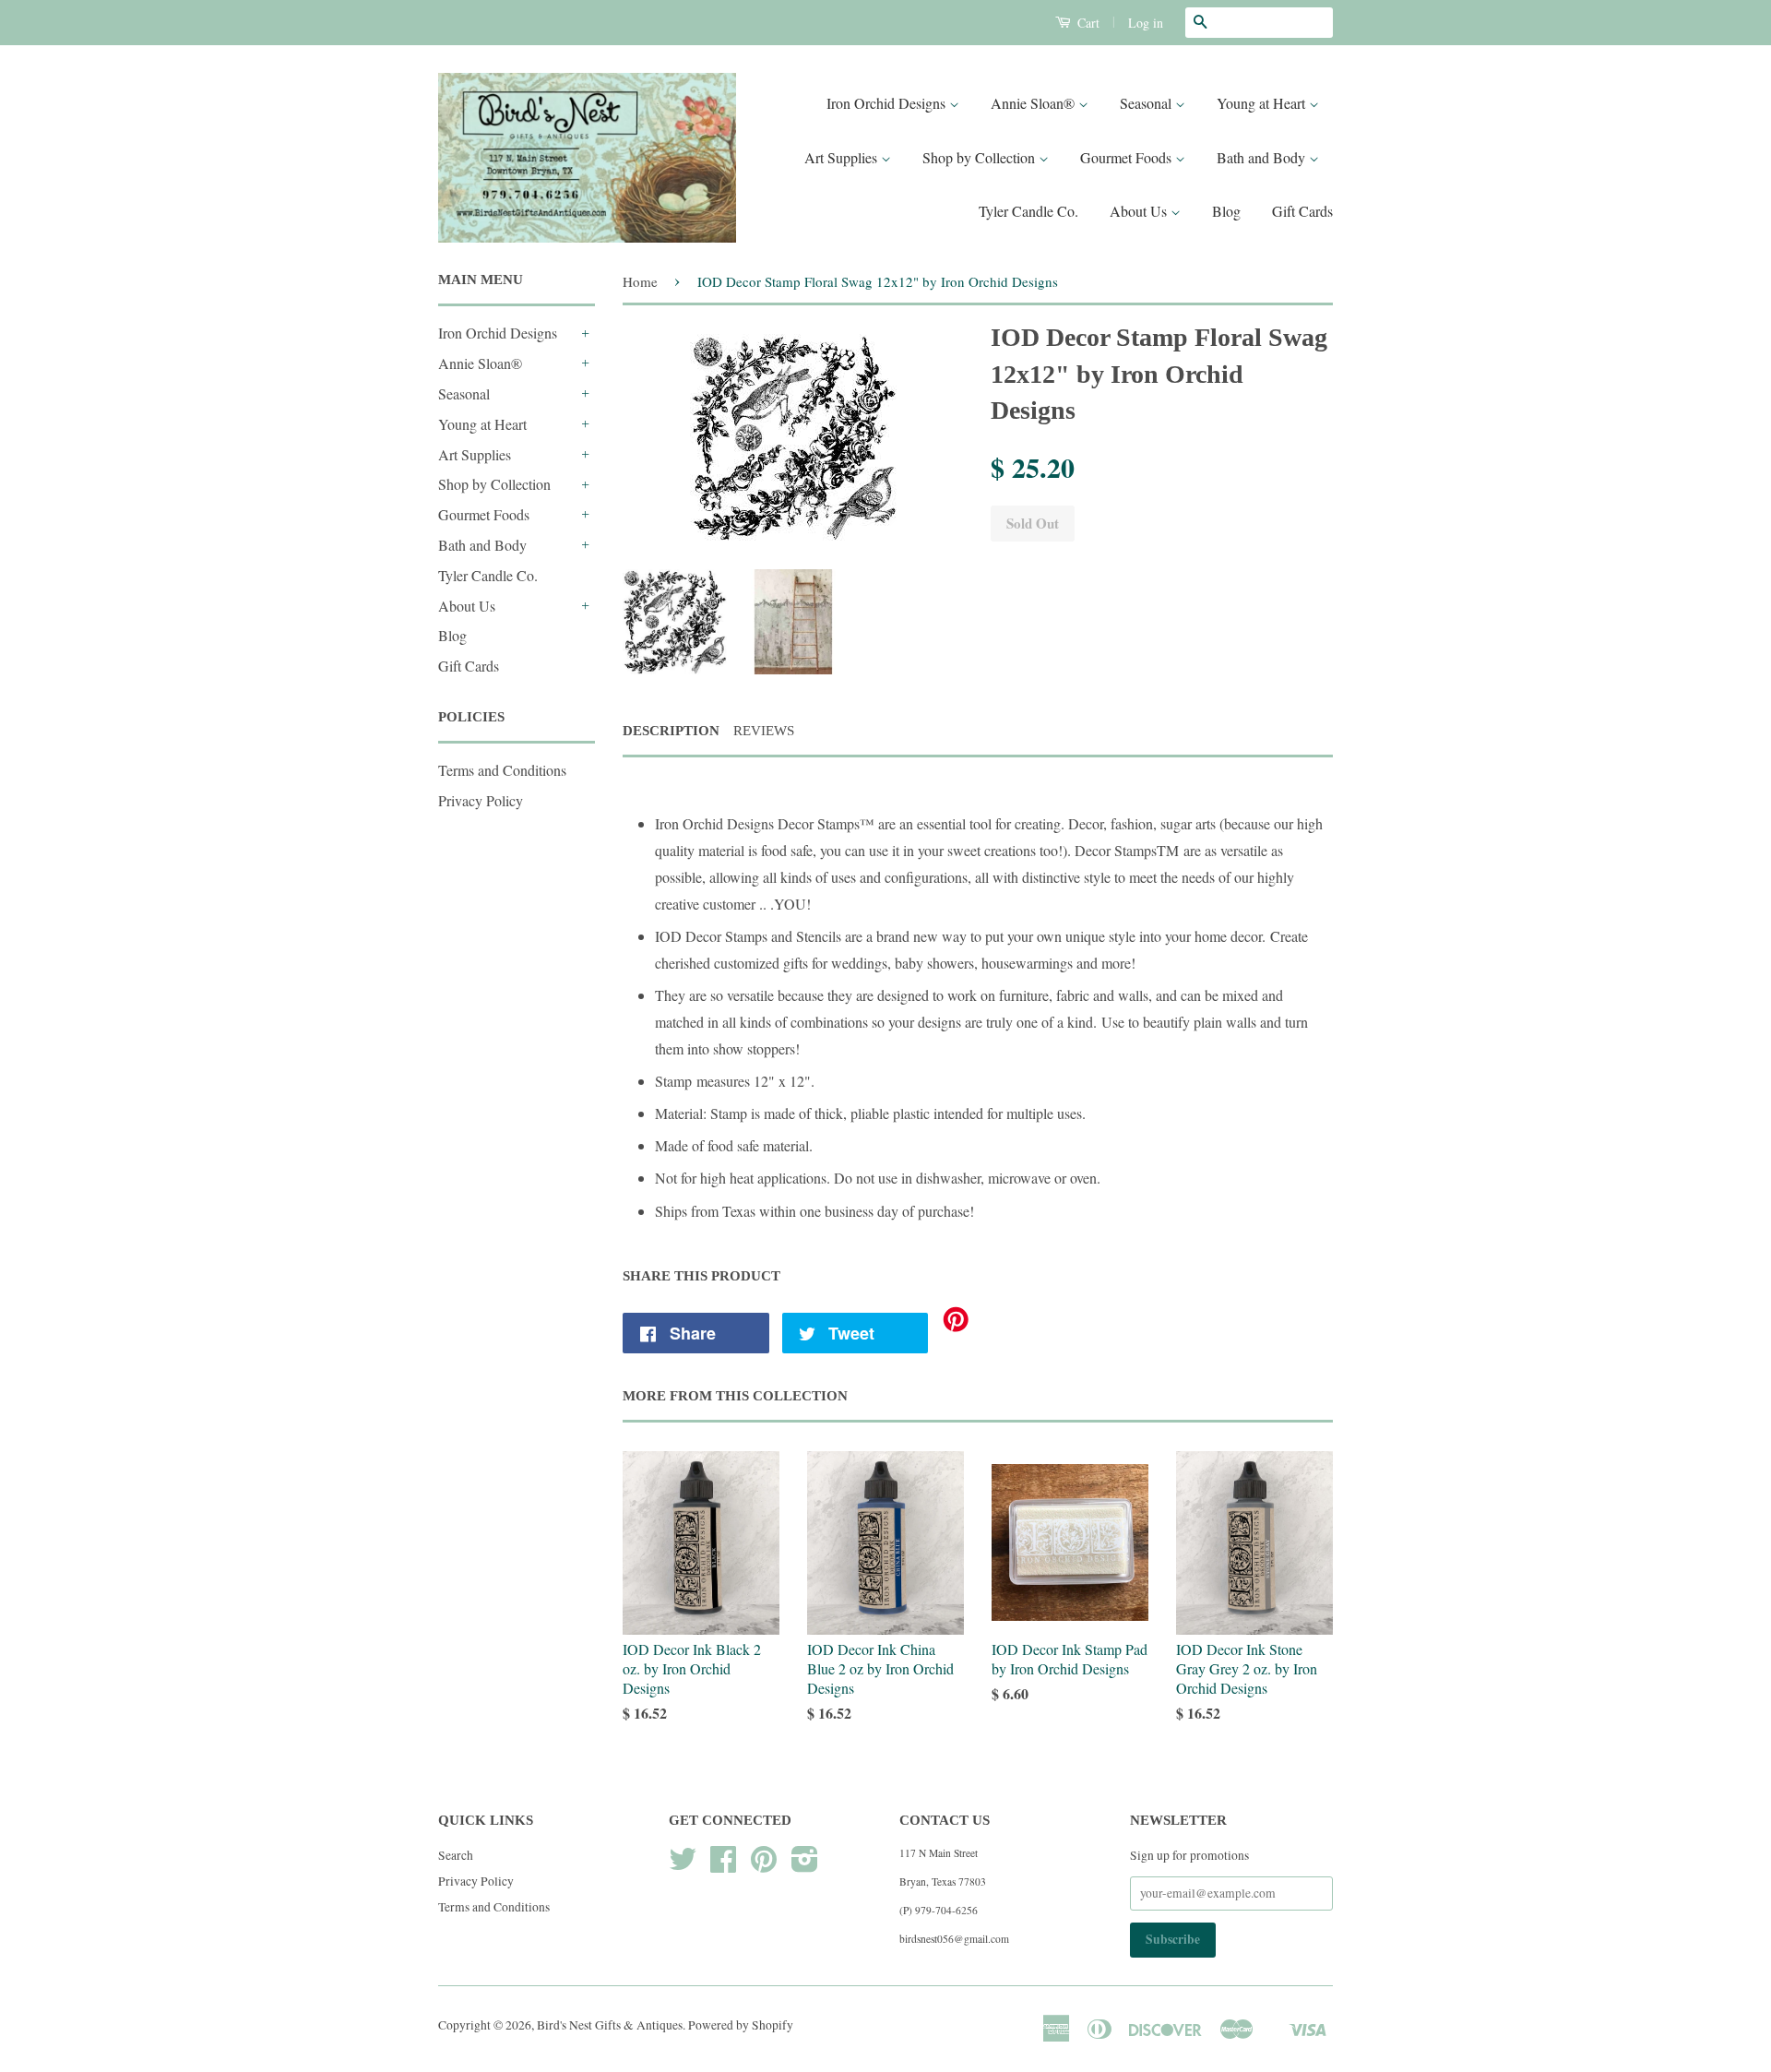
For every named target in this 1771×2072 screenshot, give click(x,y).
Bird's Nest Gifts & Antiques (610, 2025)
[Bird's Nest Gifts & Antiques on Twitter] (683, 1865)
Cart (1087, 23)
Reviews (764, 731)
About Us (1140, 211)
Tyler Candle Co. (1028, 211)
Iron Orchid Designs (888, 103)
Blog (1226, 211)
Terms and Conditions (502, 770)
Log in (1146, 23)
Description (671, 731)
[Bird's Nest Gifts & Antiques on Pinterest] (764, 1865)
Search (456, 1855)
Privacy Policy (481, 800)
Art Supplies (843, 157)
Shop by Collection (981, 157)
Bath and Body (1263, 157)
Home (640, 281)
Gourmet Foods (1128, 157)
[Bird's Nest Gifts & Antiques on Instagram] (805, 1865)
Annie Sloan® (1034, 103)
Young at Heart (1263, 103)
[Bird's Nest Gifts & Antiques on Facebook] (723, 1865)
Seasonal (1147, 103)
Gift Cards (1302, 211)
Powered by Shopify (741, 2025)
